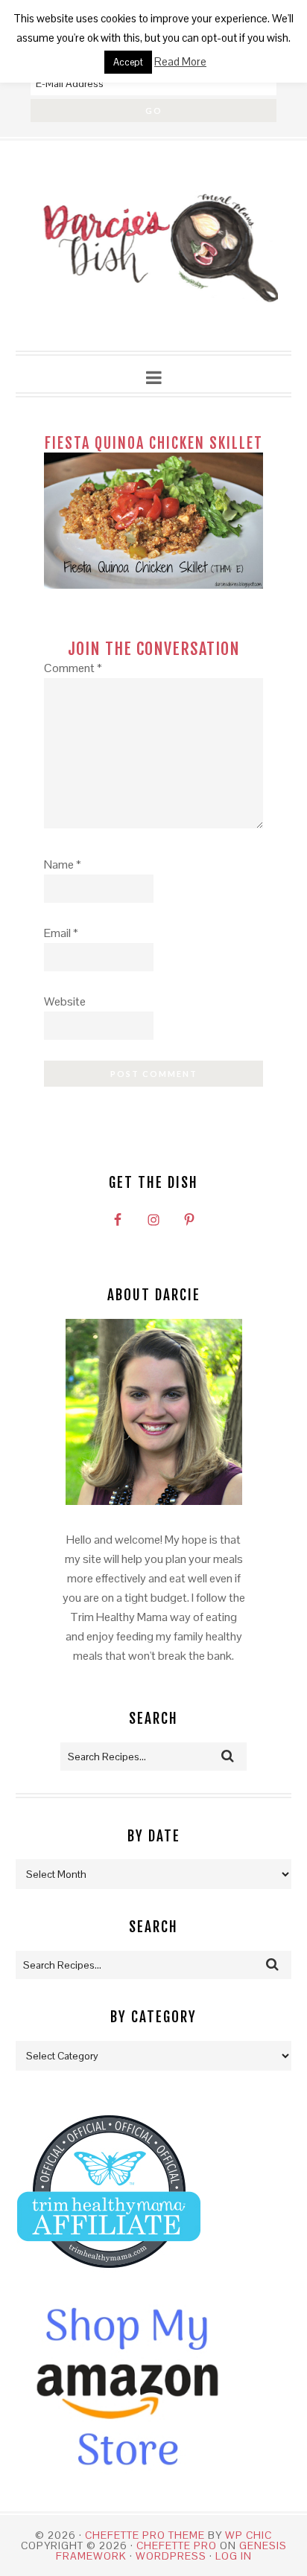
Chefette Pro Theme (145, 2535)
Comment (73, 668)
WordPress (171, 2556)
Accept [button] (128, 62)
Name (63, 864)
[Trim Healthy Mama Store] (109, 2282)
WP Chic (249, 2535)
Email (61, 933)
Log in (234, 2556)
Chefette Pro (177, 2545)
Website (65, 1001)
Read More (180, 61)
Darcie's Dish (154, 246)
